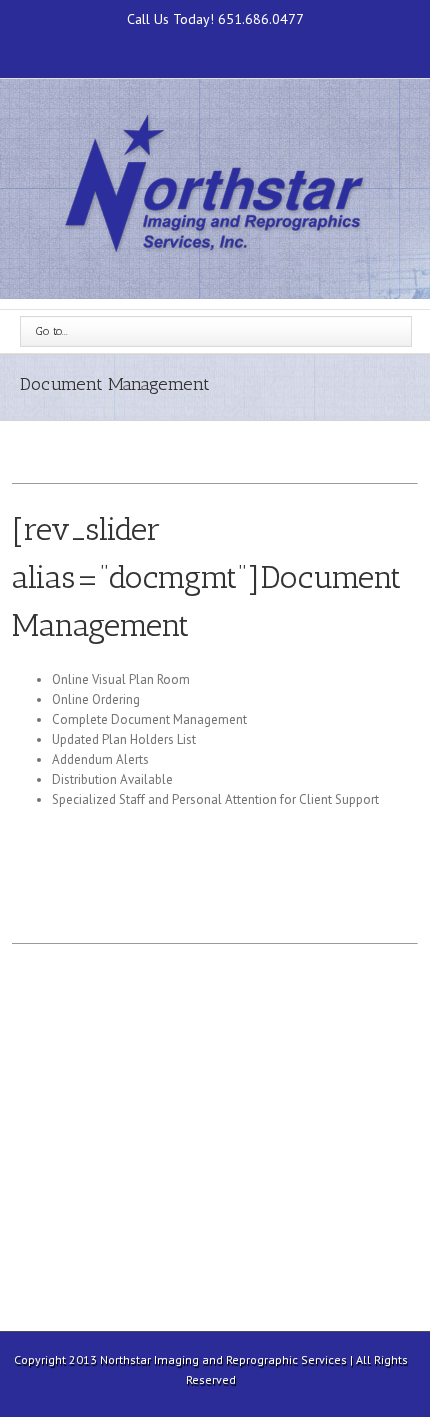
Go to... (52, 331)
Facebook (215, 46)
